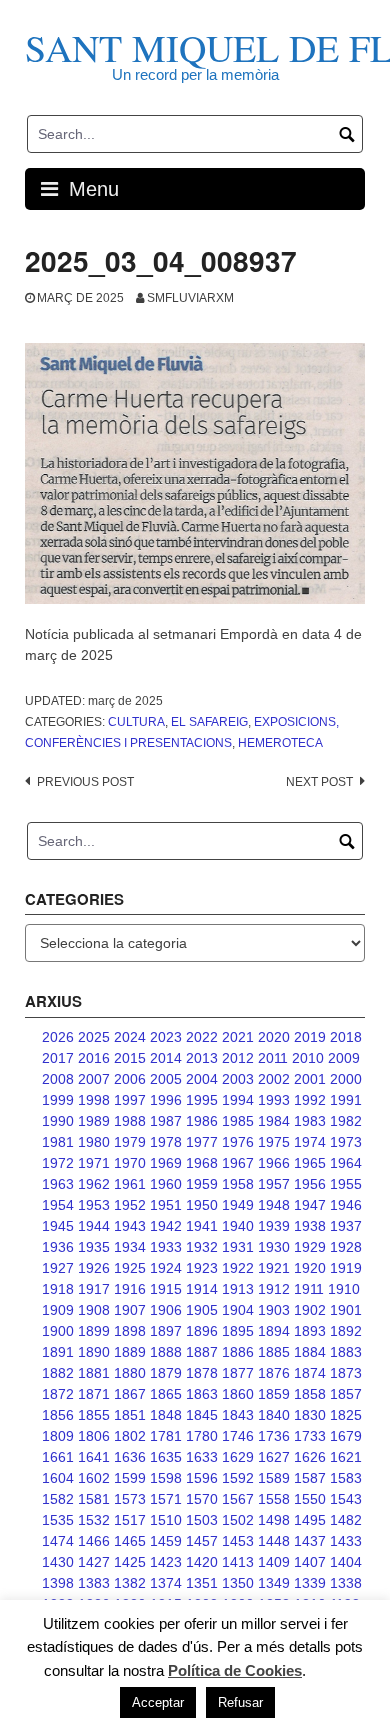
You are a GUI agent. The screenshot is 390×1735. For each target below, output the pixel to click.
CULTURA (136, 722)
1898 (130, 1331)
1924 (166, 1268)
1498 (274, 1520)
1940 (238, 1226)
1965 (310, 1163)
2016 (94, 1058)
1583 (346, 1478)
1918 (58, 1289)
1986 (202, 1121)
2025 (94, 1037)
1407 (310, 1562)
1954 (58, 1205)
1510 (166, 1520)
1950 (202, 1205)
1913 (238, 1289)
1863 (202, 1394)
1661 (58, 1457)
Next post (319, 782)
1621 (346, 1457)
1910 (344, 1289)
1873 (346, 1373)
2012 (238, 1058)
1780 (202, 1436)
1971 (94, 1163)
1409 (274, 1562)
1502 (238, 1520)
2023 (166, 1037)
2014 (166, 1058)
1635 (166, 1457)
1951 (166, 1205)
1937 (346, 1226)
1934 (130, 1247)
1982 (346, 1121)
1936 (58, 1247)
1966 (274, 1163)
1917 (94, 1289)
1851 (130, 1415)
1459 (166, 1541)
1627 (274, 1457)
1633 (202, 1457)
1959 (202, 1184)
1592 (238, 1478)
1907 (130, 1310)
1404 (346, 1562)
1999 (58, 1100)
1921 (274, 1268)
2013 (202, 1058)
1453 (238, 1541)
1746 (238, 1436)
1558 (274, 1499)
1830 (310, 1415)
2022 (202, 1037)
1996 (166, 1100)
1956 (310, 1184)
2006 (130, 1079)
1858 (310, 1394)
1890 (94, 1352)
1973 (346, 1142)
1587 (310, 1478)
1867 (130, 1394)
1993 (274, 1100)
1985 (238, 1121)
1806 (94, 1436)
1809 (58, 1436)
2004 (202, 1079)
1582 (58, 1499)
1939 (274, 1226)
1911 (309, 1289)
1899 (94, 1331)
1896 (202, 1331)
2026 (58, 1037)
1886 (238, 1352)
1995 (202, 1100)
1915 (166, 1289)
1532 (94, 1520)
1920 (310, 1268)
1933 (166, 1247)
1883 (346, 1352)
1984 (274, 1121)
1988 (130, 1121)
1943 (130, 1226)
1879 (166, 1373)
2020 (274, 1037)
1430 (58, 1562)
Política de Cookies (235, 1670)
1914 (202, 1289)
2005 (166, 1079)
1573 (130, 1499)
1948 (274, 1205)
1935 (94, 1247)
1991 (346, 1100)
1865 (166, 1394)
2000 (346, 1079)
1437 (310, 1541)
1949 (238, 1205)
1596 (202, 1478)
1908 (94, 1310)
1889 (130, 1352)
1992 (310, 1100)
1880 (130, 1373)
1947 (310, 1205)
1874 (310, 1373)
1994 (238, 1100)
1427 (94, 1562)
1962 (94, 1184)
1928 (346, 1247)
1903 (274, 1310)
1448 (274, 1541)
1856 (58, 1415)
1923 (202, 1268)
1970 (130, 1163)
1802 (130, 1436)
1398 (58, 1583)
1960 (166, 1184)
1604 (58, 1478)
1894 (274, 1331)
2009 (344, 1058)
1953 (94, 1205)
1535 (58, 1520)
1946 (346, 1205)
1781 (166, 1436)
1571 (166, 1499)
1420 (202, 1562)
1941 (202, 1226)
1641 (94, 1457)
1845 (202, 1415)
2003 (238, 1079)
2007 (94, 1079)
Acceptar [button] (158, 1702)
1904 (238, 1310)
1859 (274, 1394)
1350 (238, 1583)
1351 (202, 1583)
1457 (202, 1541)
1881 (94, 1373)
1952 (130, 1205)
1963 (58, 1184)
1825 (346, 1415)
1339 (310, 1583)
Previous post (85, 782)
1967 (238, 1163)
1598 (166, 1478)
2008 (58, 1079)
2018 (346, 1037)
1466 (94, 1541)
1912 (274, 1289)
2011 (273, 1058)
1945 (58, 1226)
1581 (94, 1499)
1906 (166, 1310)
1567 (238, 1499)
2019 (310, 1037)
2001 (310, 1079)
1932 (202, 1247)
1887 (202, 1352)
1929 (310, 1247)
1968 (202, 1163)
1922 (238, 1268)
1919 (346, 1268)
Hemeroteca (280, 743)
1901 (346, 1310)
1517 (130, 1520)
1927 (58, 1268)
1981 (58, 1142)
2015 (130, 1058)
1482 (346, 1520)
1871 (94, 1394)
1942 (166, 1226)
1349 (274, 1583)
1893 (310, 1331)
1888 (166, 1352)
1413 (238, 1562)
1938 (310, 1226)
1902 (310, 1310)
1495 (310, 1520)
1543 (346, 1499)
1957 (274, 1184)
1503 (202, 1520)
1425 (130, 1562)
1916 (130, 1289)
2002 (274, 1079)
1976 (238, 1142)
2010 (308, 1058)
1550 (310, 1499)
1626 (310, 1457)
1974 (310, 1142)
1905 (202, 1310)
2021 (238, 1037)
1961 (130, 1184)
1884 (310, 1352)
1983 (310, 1121)
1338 (346, 1583)
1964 (346, 1163)
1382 (130, 1583)
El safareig (209, 722)
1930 (274, 1247)
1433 (346, 1541)
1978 (166, 1142)
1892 (346, 1331)
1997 (130, 1100)
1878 (202, 1373)
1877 (238, 1373)
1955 (346, 1184)
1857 (346, 1394)
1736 (274, 1436)
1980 (94, 1142)
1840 (274, 1415)
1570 (202, 1499)
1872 (58, 1394)
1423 (166, 1562)
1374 (166, 1583)
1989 (94, 1121)
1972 (58, 1163)
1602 (94, 1478)
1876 (274, 1373)
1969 (166, 1163)
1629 (238, 1457)
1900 (58, 1331)
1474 (58, 1541)
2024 (130, 1037)
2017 (58, 1058)
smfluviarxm (190, 298)
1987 (166, 1121)
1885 (274, 1352)
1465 (130, 1541)
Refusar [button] (240, 1702)
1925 (130, 1268)
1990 (58, 1121)
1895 (238, 1331)
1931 (238, 1247)
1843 (238, 1415)
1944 (94, 1226)
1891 (58, 1352)
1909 (58, 1310)
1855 (94, 1415)
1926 (94, 1268)
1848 (166, 1415)
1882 (58, 1373)
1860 (238, 1394)
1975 (274, 1142)
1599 (130, 1478)
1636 (130, 1457)
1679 (346, 1436)
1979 (130, 1142)
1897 (166, 1331)
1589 (274, 1478)
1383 (94, 1583)
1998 (94, 1100)
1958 (238, 1184)
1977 (202, 1142)
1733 (310, 1436)
